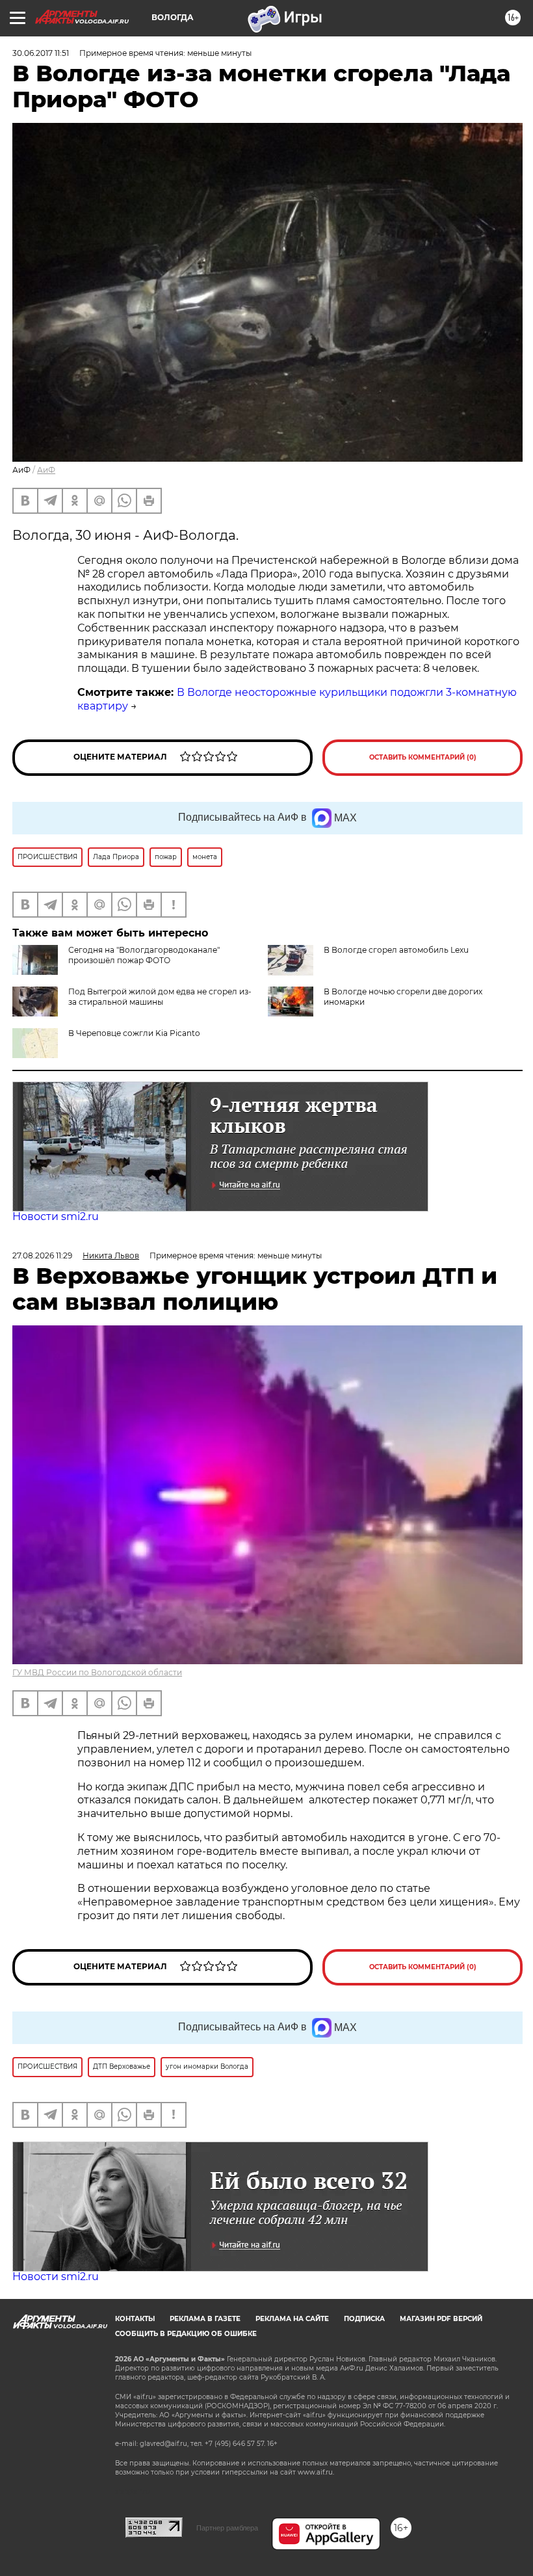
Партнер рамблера (227, 2528)
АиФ (46, 470)
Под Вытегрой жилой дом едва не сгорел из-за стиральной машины (160, 997)
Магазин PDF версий (441, 2319)
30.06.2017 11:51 (41, 53)
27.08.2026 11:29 (42, 1255)
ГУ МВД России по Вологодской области (97, 1672)
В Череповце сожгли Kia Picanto (134, 1033)
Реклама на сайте (292, 2319)
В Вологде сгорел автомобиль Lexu (396, 950)
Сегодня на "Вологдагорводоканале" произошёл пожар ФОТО (144, 955)
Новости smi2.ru (56, 1216)
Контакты (135, 2319)
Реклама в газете (205, 2319)
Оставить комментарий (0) (423, 757)
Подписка (364, 2319)
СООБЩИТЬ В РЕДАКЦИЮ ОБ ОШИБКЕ (186, 2334)
